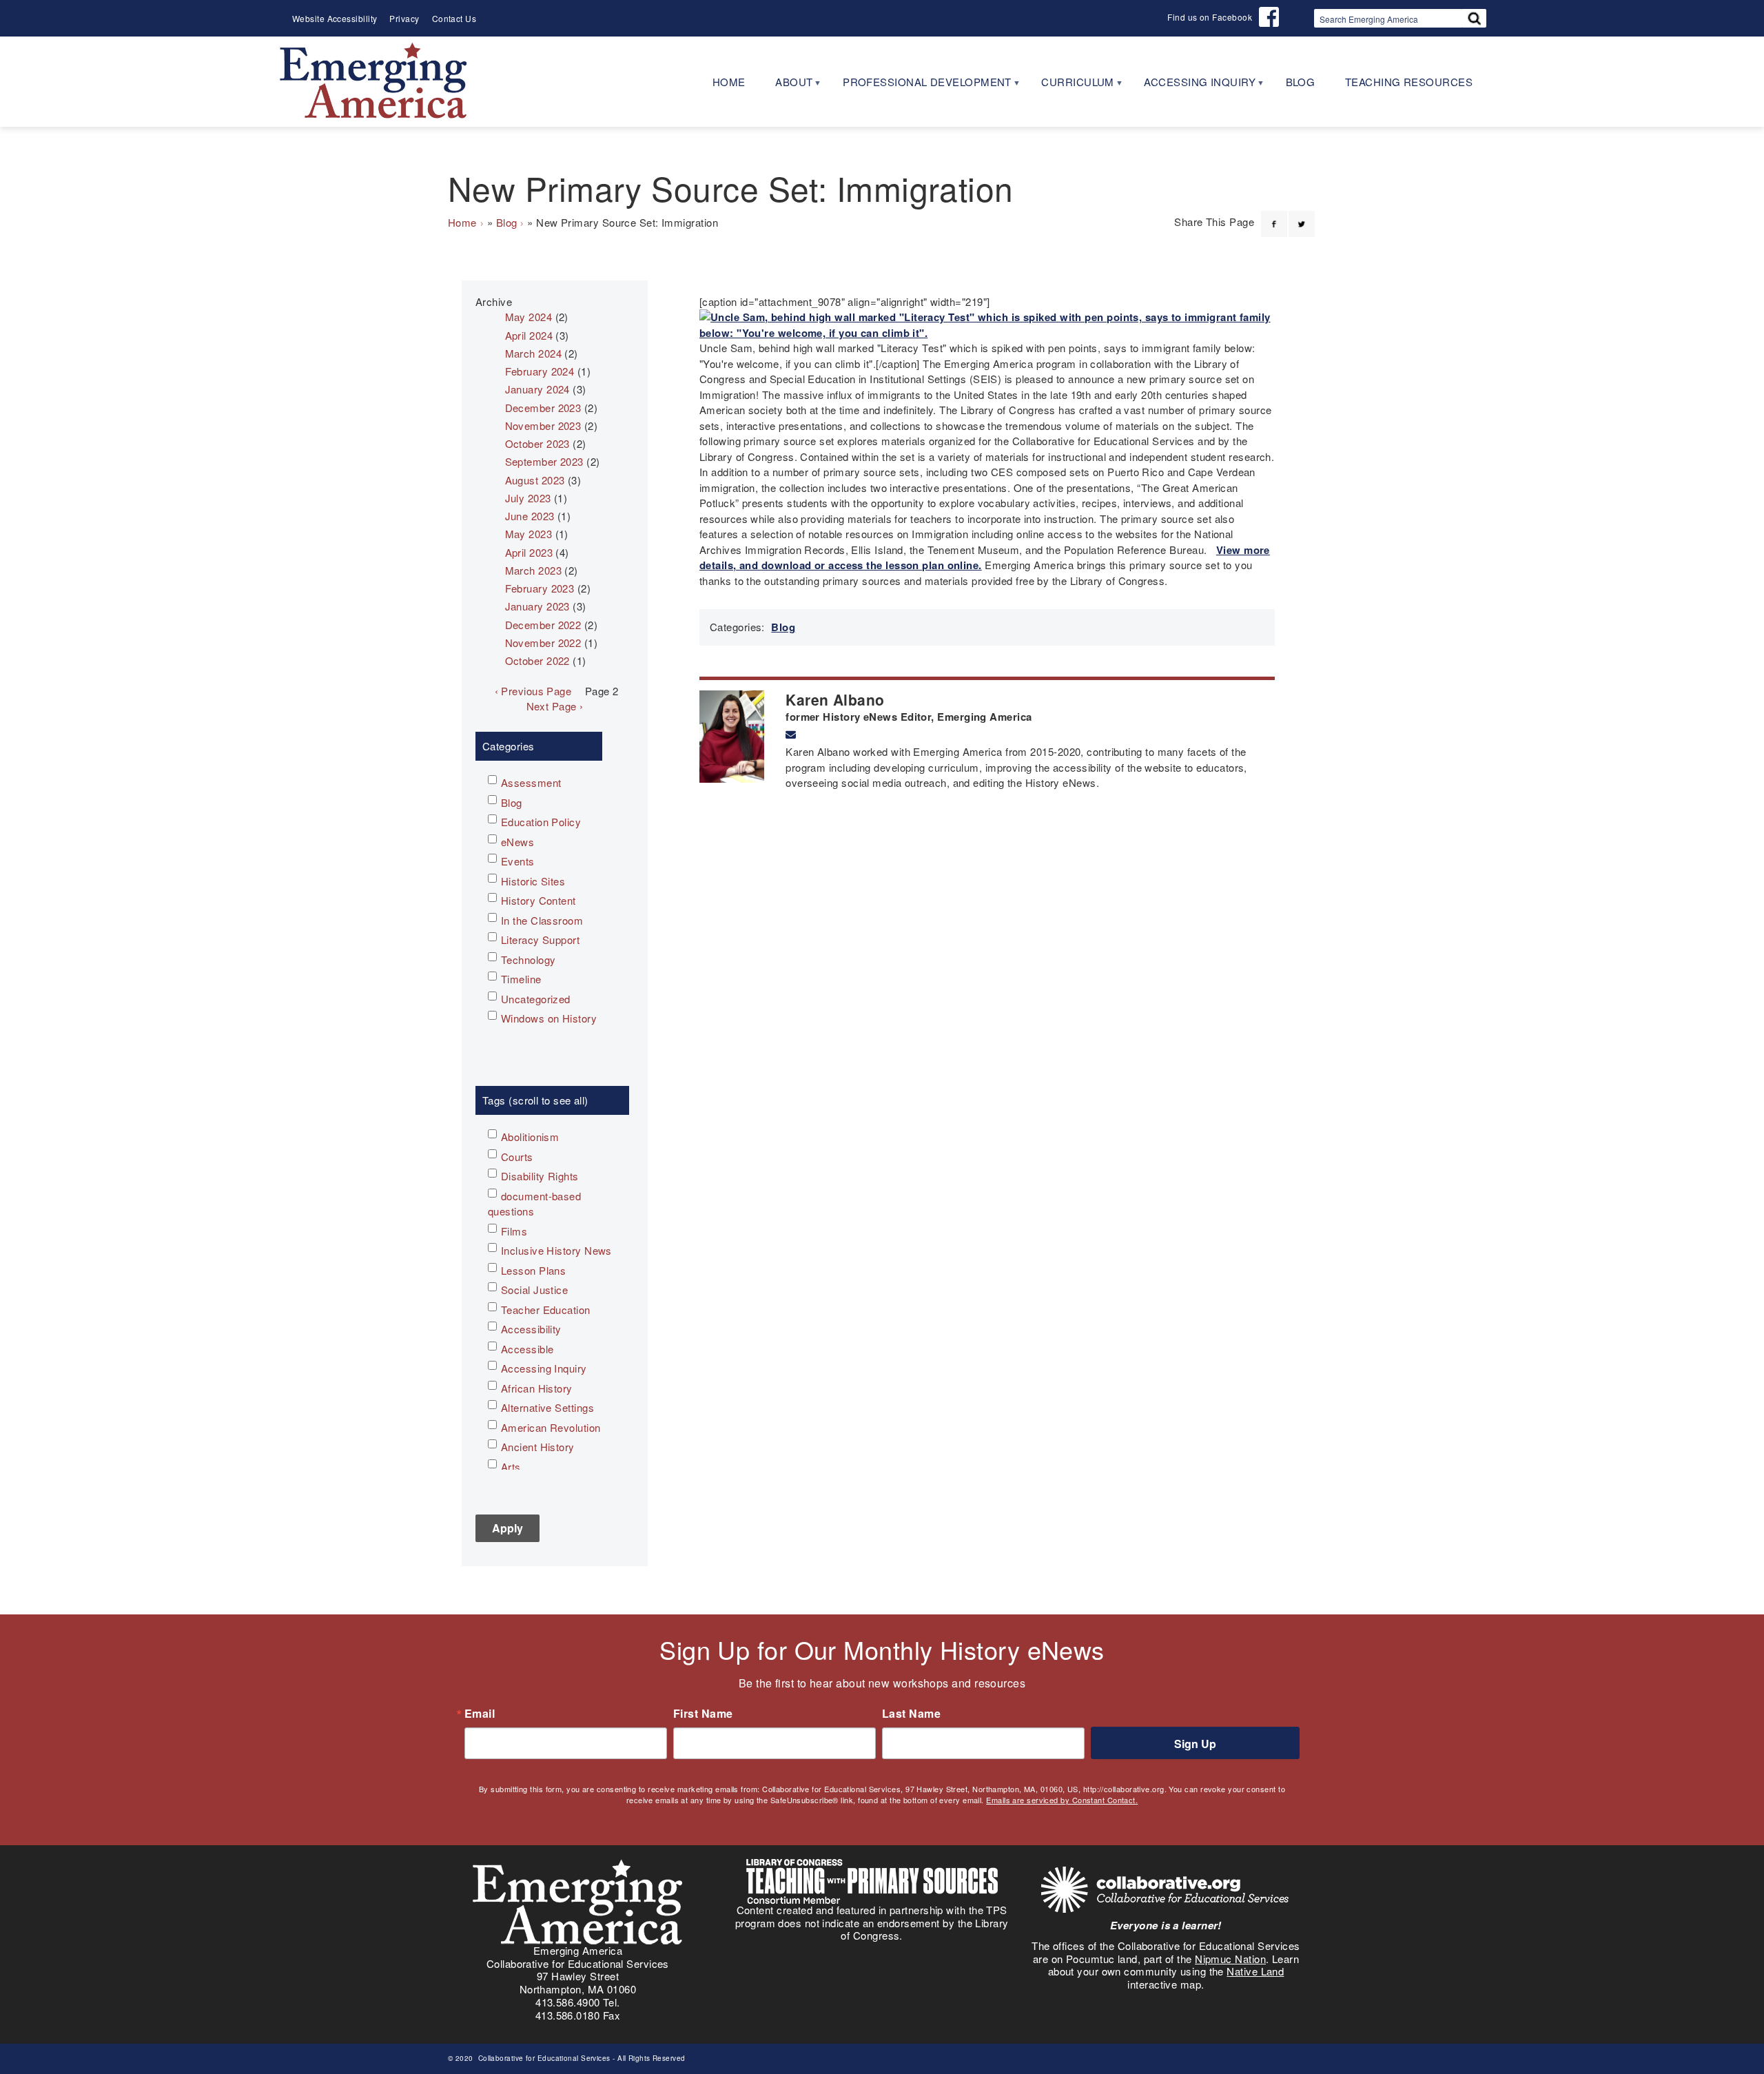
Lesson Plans (533, 1270)
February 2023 (540, 588)
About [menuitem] (787, 86)
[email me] (791, 735)
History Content (539, 900)
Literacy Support (540, 940)
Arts (511, 1467)
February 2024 (540, 371)
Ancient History (538, 1447)
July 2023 (528, 498)
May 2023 (529, 534)
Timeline (521, 979)
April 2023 (529, 552)
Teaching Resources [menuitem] (1409, 82)
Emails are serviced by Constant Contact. (1062, 1800)
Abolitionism (530, 1137)
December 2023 (543, 408)
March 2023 (534, 570)
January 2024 (537, 389)
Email (480, 1714)
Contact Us (454, 18)
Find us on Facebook (1210, 17)
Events (518, 861)
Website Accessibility (335, 18)
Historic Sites (533, 881)
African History (537, 1388)
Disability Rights (540, 1176)
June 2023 (530, 516)
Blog (507, 222)
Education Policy (541, 822)
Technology (529, 959)
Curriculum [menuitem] (1070, 86)
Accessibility (531, 1329)
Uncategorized (536, 999)
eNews (517, 842)
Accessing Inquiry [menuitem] (1192, 86)
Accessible (527, 1349)
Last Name (911, 1714)
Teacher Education (546, 1310)
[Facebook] (1274, 216)
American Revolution (551, 1427)
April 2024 (529, 335)
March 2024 (534, 353)
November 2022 (543, 643)
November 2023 (543, 425)
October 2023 (537, 443)
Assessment (531, 782)
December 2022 (543, 625)
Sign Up (1195, 1744)
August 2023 (535, 480)
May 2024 (529, 317)
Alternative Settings (547, 1407)
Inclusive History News (556, 1250)
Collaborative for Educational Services (543, 2058)
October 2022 (537, 660)
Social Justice (534, 1290)
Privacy (404, 18)
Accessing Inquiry (544, 1368)
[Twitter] (1302, 216)
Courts (517, 1157)
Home (462, 222)
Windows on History (549, 1018)
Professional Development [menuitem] (920, 86)
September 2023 (544, 461)
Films (514, 1231)
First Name (703, 1714)
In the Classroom (542, 920)
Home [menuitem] (729, 82)
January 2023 (537, 606)
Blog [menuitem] (1301, 82)
